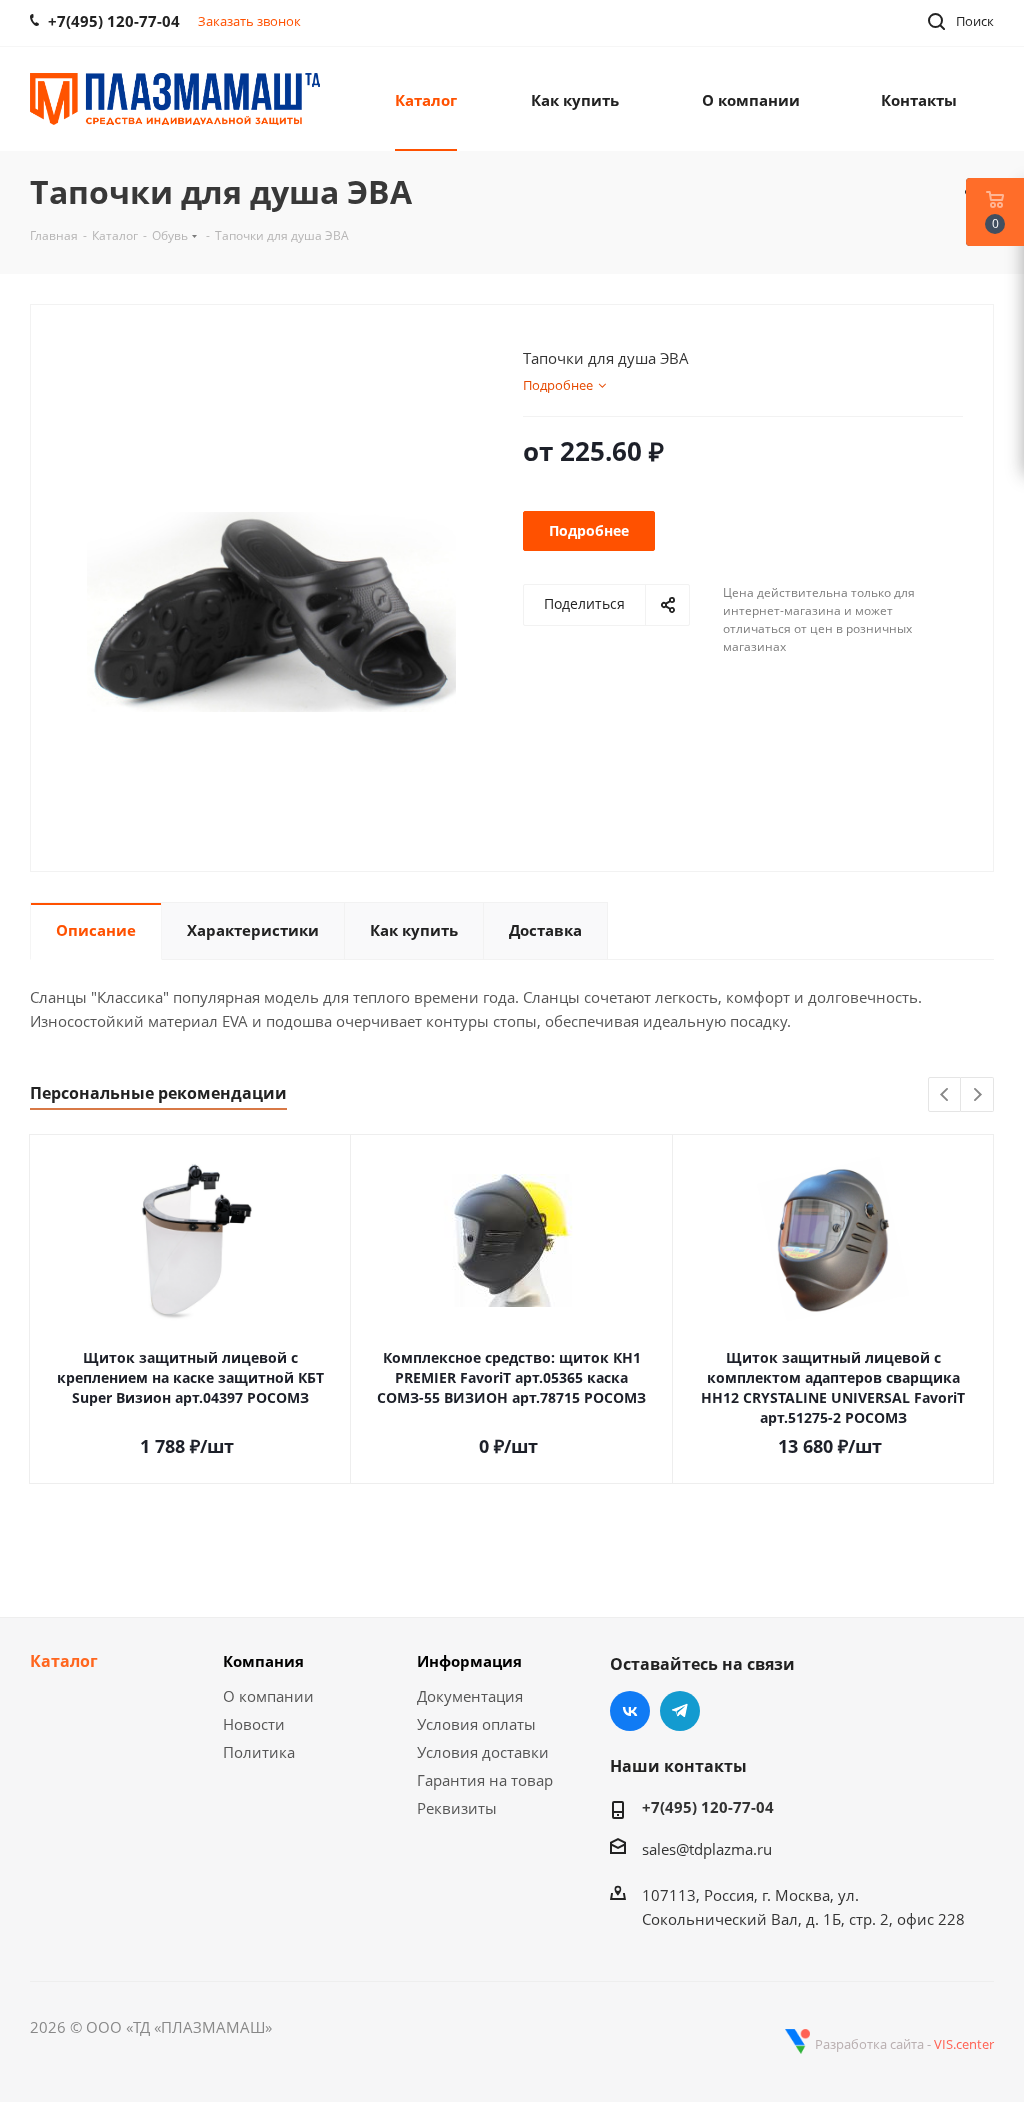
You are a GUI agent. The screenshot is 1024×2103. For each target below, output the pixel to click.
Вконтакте (630, 1711)
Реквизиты (457, 1808)
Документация (470, 1696)
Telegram (680, 1711)
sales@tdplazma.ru (707, 1849)
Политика (259, 1752)
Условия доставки (483, 1752)
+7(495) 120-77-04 (708, 1807)
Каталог (64, 1661)
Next (977, 1095)
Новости (254, 1724)
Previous (945, 1095)
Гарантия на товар (485, 1780)
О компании (268, 1696)
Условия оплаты (476, 1724)
